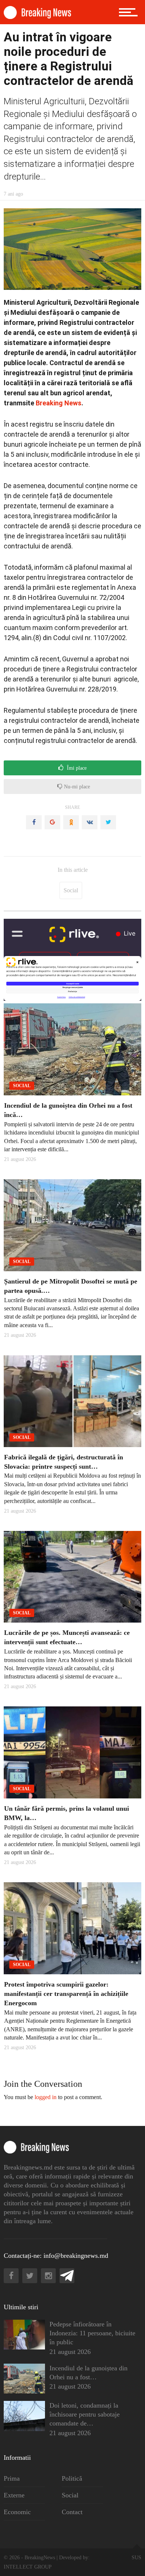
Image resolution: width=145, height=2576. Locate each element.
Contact (72, 2512)
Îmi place (76, 768)
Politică (72, 2478)
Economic (17, 2512)
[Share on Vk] (90, 822)
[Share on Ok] (71, 822)
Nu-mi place (76, 787)
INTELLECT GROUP (28, 2567)
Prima (12, 2478)
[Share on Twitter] (108, 822)
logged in (46, 2097)
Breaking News (59, 403)
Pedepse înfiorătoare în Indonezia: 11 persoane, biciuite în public (92, 2333)
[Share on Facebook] (34, 822)
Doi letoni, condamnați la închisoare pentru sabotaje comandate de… (85, 2414)
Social (71, 890)
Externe (14, 2495)
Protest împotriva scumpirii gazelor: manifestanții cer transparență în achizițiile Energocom (66, 1994)
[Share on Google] (52, 822)
